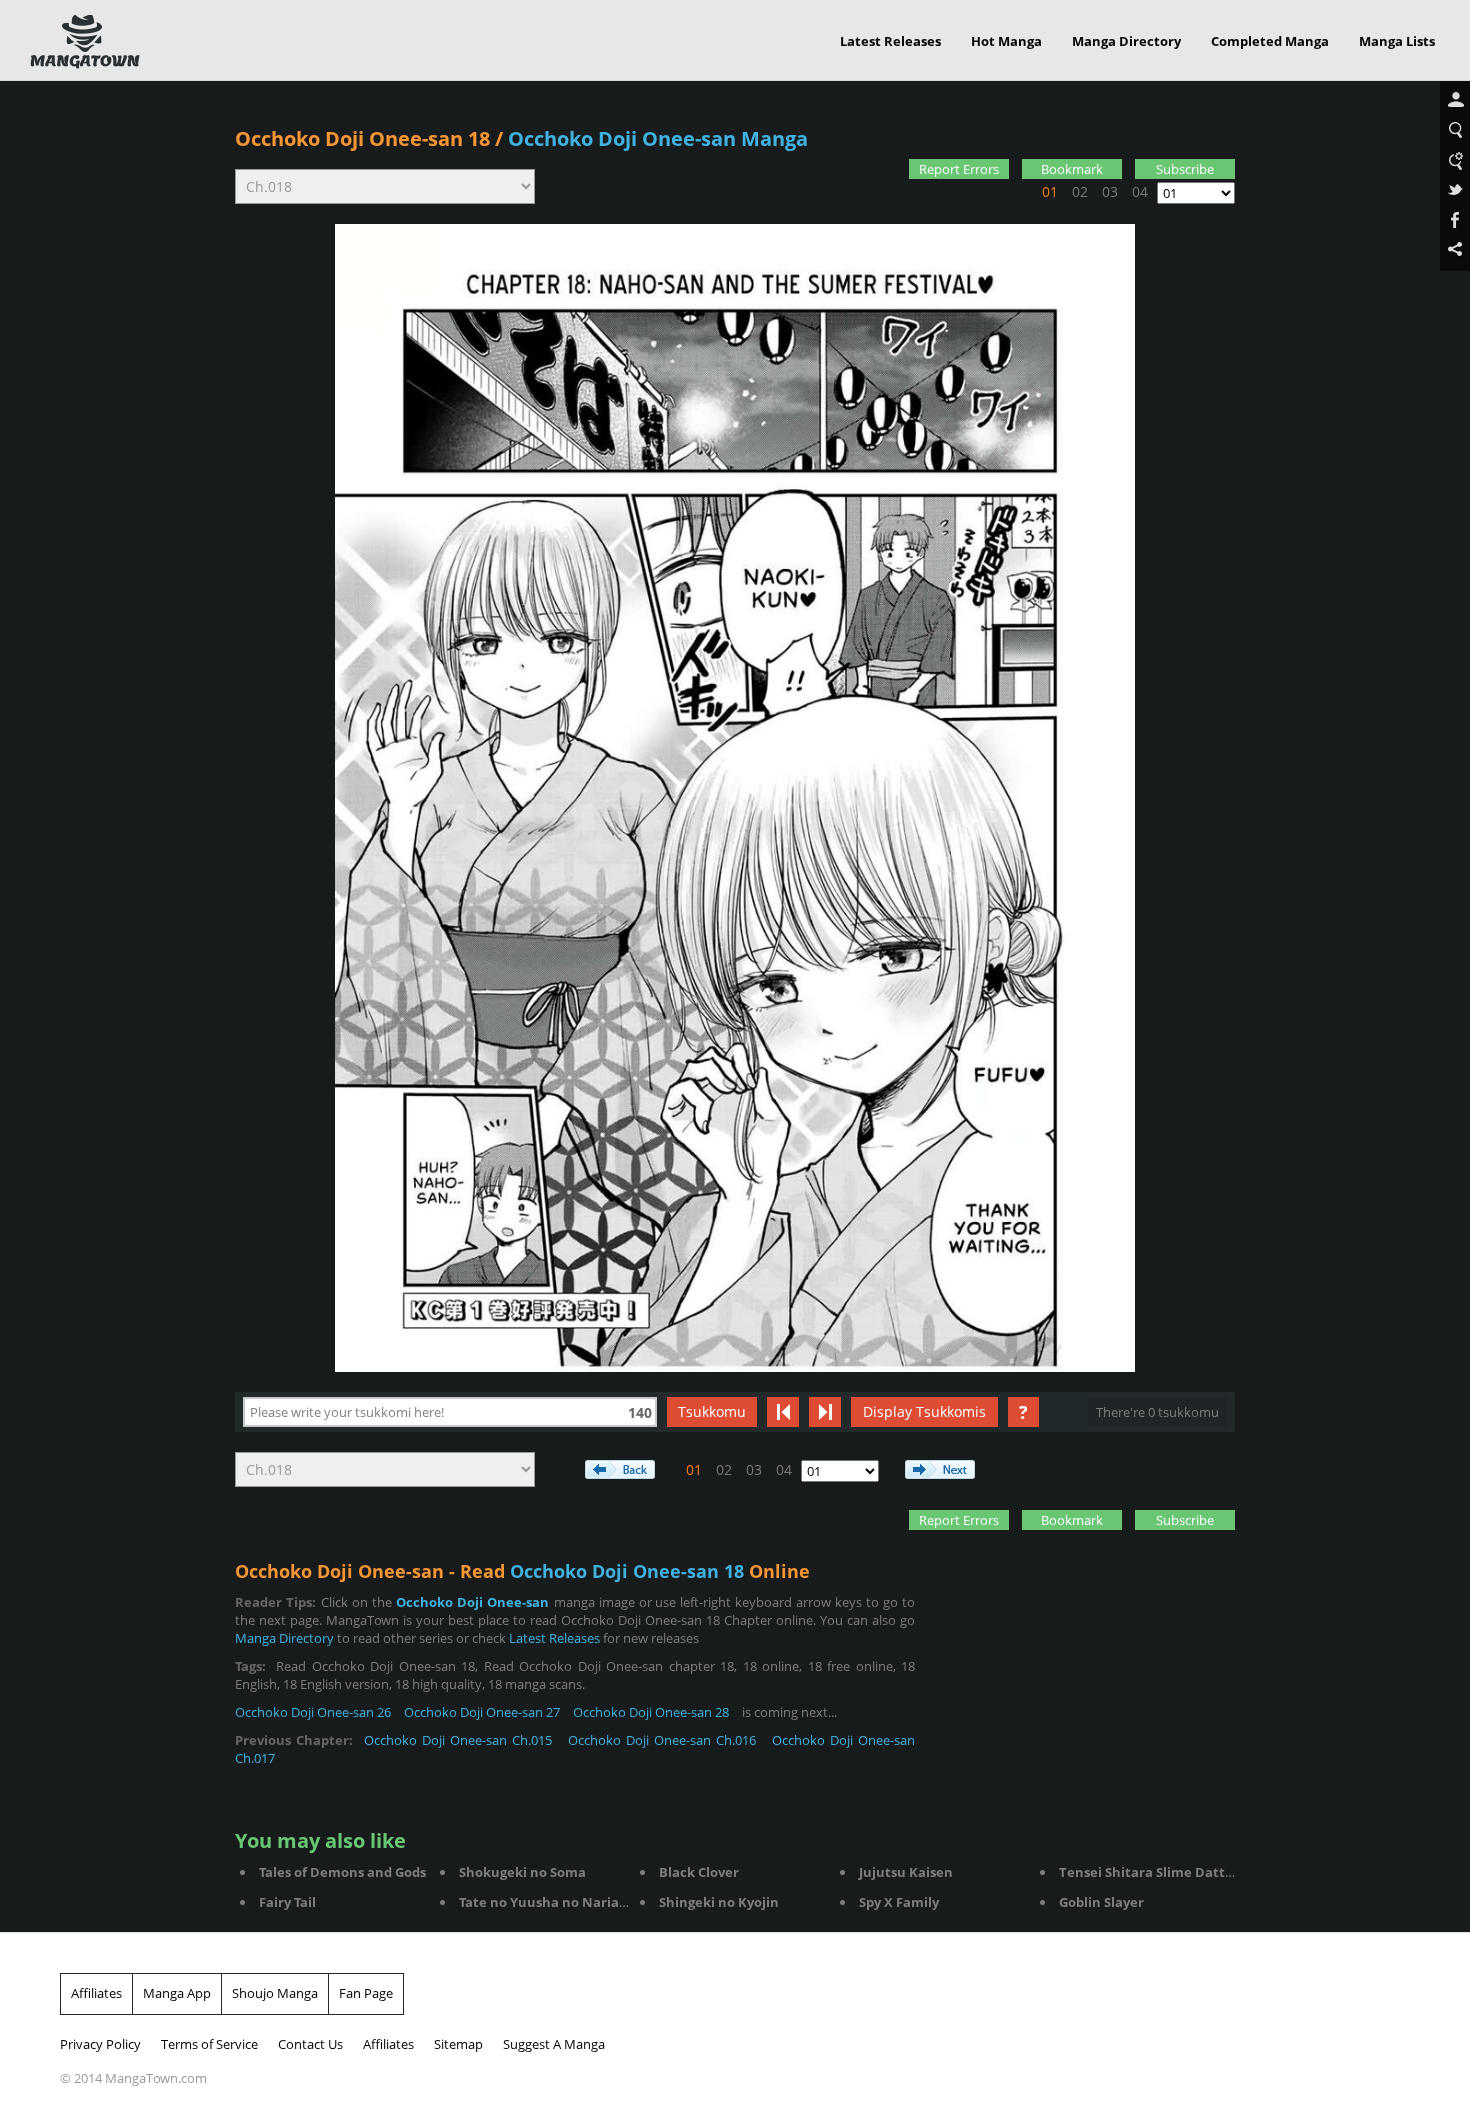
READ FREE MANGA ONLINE (85, 42)
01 (1050, 191)
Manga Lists (1397, 41)
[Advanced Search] (1455, 161)
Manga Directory (1126, 41)
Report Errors (959, 169)
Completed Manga (1270, 41)
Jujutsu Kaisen (906, 1872)
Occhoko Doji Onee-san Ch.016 (662, 1740)
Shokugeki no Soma (522, 1872)
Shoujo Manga (275, 1993)
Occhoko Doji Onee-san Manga (658, 138)
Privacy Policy (100, 2044)
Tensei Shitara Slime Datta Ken (1160, 1872)
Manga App (177, 1993)
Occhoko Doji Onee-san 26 (313, 1712)
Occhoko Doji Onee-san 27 (482, 1712)
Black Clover (699, 1872)
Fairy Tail (287, 1902)
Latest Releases (890, 41)
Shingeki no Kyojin (719, 1902)
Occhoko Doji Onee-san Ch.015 (458, 1740)
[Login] (1455, 101)
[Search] (1455, 131)
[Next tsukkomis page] (825, 1412)
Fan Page (366, 1993)
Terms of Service (209, 2044)
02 (1080, 191)
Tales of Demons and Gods (342, 1872)
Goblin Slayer (1101, 1902)
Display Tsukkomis (924, 1411)
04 (1140, 191)
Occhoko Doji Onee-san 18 (362, 138)
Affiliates (96, 1993)
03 (1110, 191)
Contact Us (310, 2044)
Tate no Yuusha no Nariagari (551, 1902)
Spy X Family (899, 1902)
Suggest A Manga (554, 2044)
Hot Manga (1006, 41)
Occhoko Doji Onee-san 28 (651, 1712)
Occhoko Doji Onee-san (472, 1602)
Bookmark (1072, 169)
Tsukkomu (712, 1411)
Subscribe (1185, 169)
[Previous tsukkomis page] (783, 1412)
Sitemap (458, 2044)
